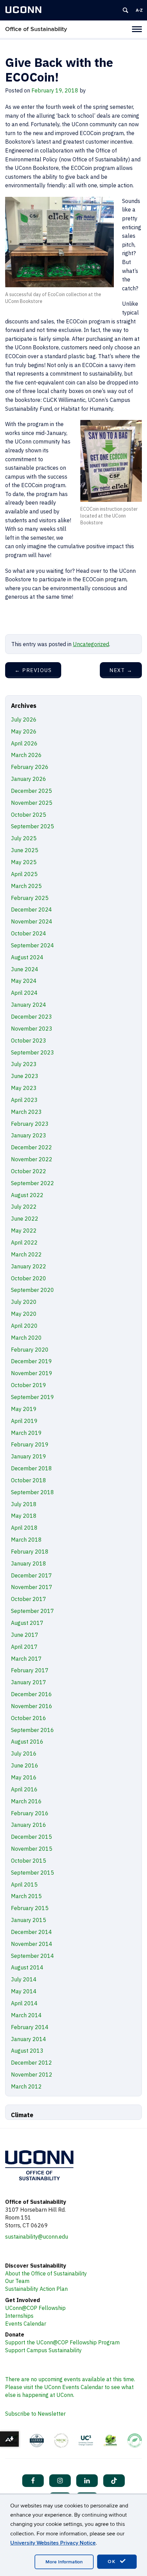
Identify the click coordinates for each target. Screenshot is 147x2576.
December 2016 (31, 1694)
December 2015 (31, 1837)
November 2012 (32, 2075)
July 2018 (24, 1504)
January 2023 (29, 1135)
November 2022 (32, 1159)
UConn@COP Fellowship (35, 2308)
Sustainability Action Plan (36, 2289)
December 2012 (31, 2063)
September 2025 (32, 826)
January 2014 (29, 2039)
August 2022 (27, 1195)
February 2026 (30, 767)
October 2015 (29, 1861)
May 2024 (24, 981)
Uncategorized (91, 644)
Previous (33, 670)
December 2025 (31, 791)
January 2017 (29, 1682)
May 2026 (24, 731)
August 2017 (27, 1623)
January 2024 (29, 1005)
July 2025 (24, 838)
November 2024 (32, 921)
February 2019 (30, 1444)
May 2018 (24, 1516)
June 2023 (25, 1076)
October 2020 (29, 1278)
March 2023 (26, 1112)
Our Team (17, 2281)
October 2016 (29, 1718)
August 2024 (27, 957)
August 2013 (27, 2051)
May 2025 (24, 862)
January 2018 (29, 1563)
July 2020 (24, 1302)
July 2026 (24, 719)
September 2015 (32, 1873)
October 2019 (29, 1385)
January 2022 (29, 1266)
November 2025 (32, 803)
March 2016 (26, 1801)
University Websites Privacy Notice (53, 2543)
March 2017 (26, 1659)
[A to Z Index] (139, 10)
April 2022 (24, 1242)
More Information (64, 2562)
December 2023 (31, 1017)
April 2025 (24, 874)
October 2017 (29, 1599)
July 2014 (24, 1979)
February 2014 (30, 2027)
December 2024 (31, 909)
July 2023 (24, 1064)
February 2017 (30, 1670)
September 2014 (32, 1956)
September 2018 (32, 1492)
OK (113, 2562)
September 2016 (32, 1730)
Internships (19, 2316)
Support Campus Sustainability (43, 2350)
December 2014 (31, 1932)
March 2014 (26, 2015)
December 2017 (31, 1575)
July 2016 (24, 1753)
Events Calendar (26, 2324)
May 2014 (24, 1991)
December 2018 (31, 1468)
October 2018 (29, 1480)
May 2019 (24, 1409)
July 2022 (24, 1207)
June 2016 (25, 1765)
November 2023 (32, 1029)
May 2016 (24, 1777)
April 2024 (24, 993)
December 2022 (31, 1147)
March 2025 (26, 886)
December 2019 (31, 1361)
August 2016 (27, 1742)
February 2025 (30, 898)
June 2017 (25, 1635)
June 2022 (25, 1219)
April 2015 (24, 1884)
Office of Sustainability (36, 29)
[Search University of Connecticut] (125, 10)
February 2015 (30, 1908)
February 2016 (30, 1813)
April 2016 (24, 1789)
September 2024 (32, 945)
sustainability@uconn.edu (37, 2237)
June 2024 (25, 969)
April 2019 (24, 1421)
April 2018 (24, 1528)
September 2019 (32, 1397)
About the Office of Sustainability (46, 2273)
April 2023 (24, 1100)
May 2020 (24, 1314)
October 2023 (29, 1040)
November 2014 (32, 1944)
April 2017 (24, 1647)
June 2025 (25, 850)
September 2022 (32, 1183)
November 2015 (32, 1849)
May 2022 (24, 1231)
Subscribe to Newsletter (35, 2414)
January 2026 (29, 779)
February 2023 (30, 1124)
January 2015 (29, 1920)
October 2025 (29, 815)
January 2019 (29, 1456)
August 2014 (27, 1967)
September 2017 (32, 1611)
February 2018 (30, 1552)
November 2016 (32, 1706)
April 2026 (24, 743)
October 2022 (29, 1171)
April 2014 (24, 2003)
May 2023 (24, 1088)
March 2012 (26, 2086)
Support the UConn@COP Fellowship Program (62, 2342)
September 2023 (32, 1052)
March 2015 (26, 1896)
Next (121, 670)
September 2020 (32, 1290)
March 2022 (26, 1254)
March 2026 (26, 755)
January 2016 (29, 1825)
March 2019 (26, 1433)
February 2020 (30, 1350)
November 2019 (32, 1373)
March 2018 (26, 1540)
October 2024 (29, 933)
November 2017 (32, 1587)
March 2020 (26, 1338)
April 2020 (24, 1326)
